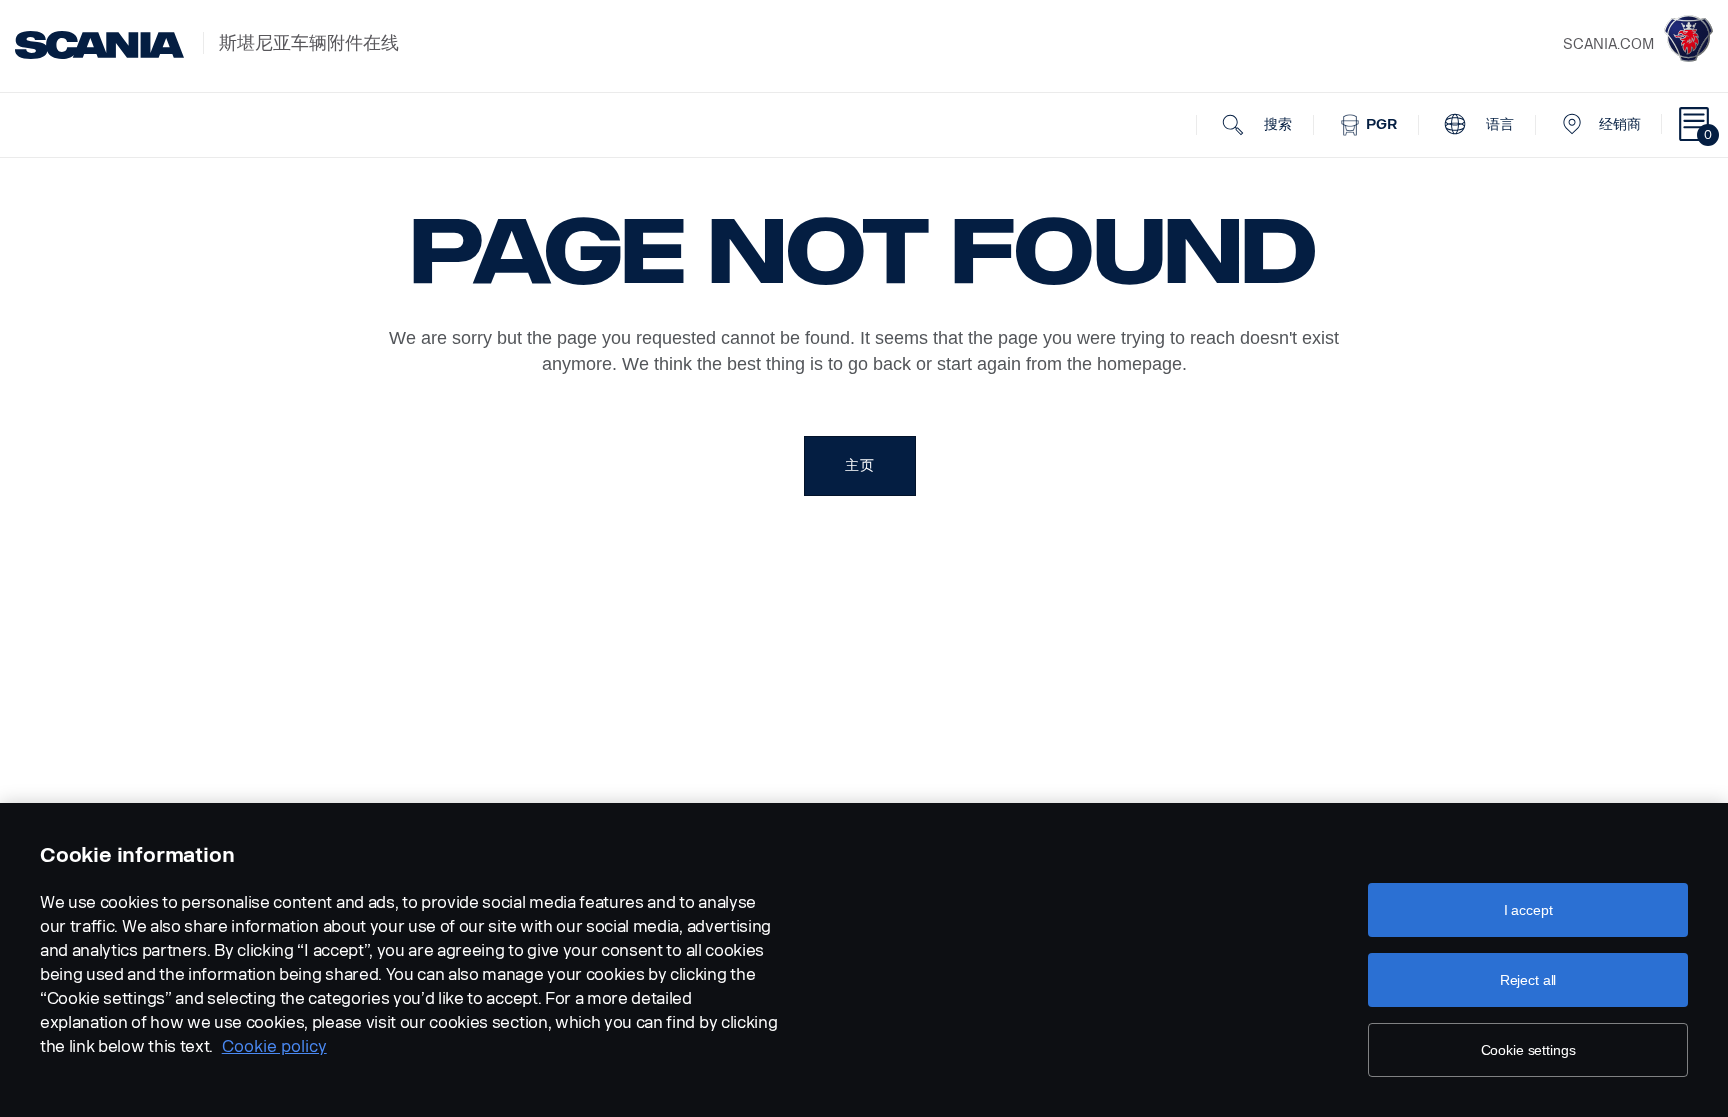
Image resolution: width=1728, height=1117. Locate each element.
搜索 (1276, 124)
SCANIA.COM (1608, 44)
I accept (1528, 910)
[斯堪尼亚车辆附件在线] (99, 45)
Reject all (1528, 980)
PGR (1379, 124)
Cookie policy (274, 1046)
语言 (1498, 124)
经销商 (1620, 124)
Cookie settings (1528, 1050)
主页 (859, 465)
